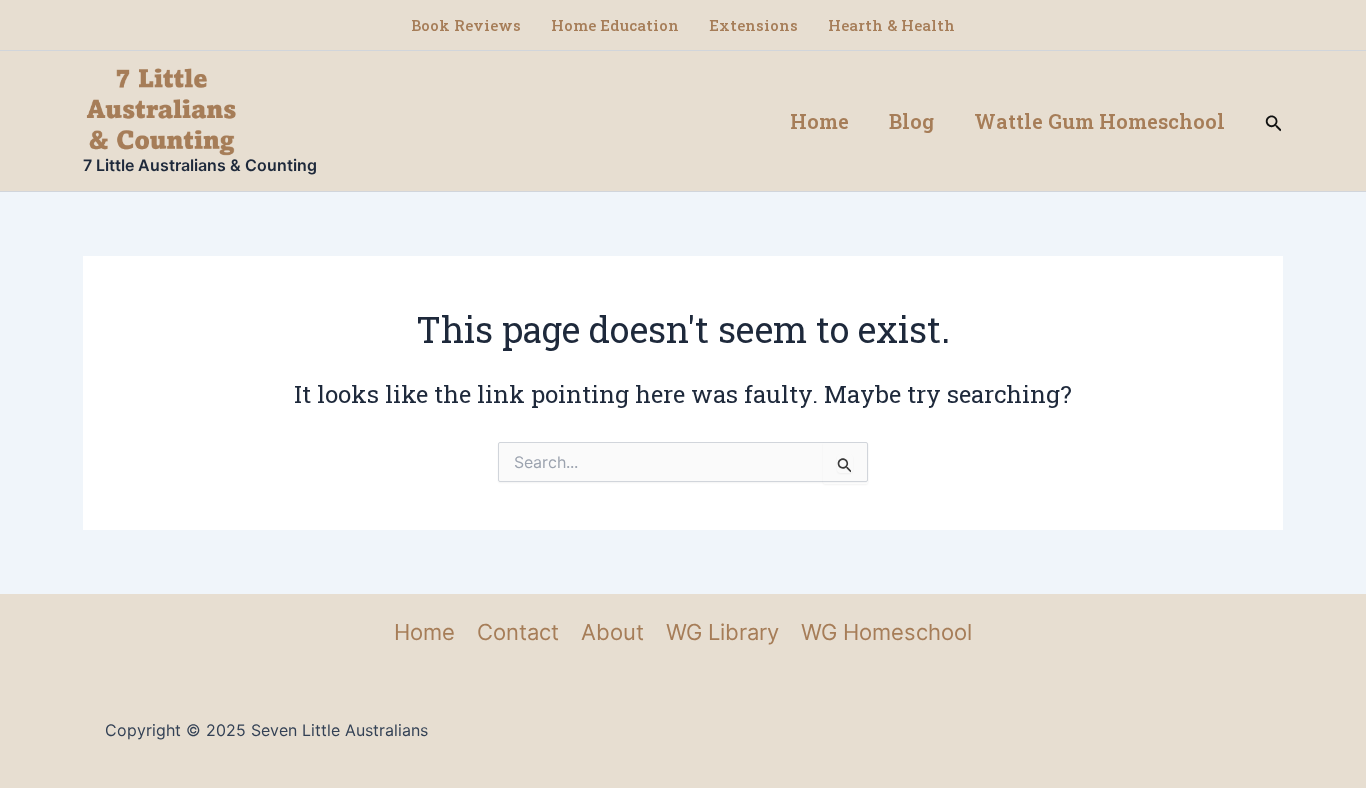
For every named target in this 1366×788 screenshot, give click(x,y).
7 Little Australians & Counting (200, 165)
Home (819, 121)
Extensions (753, 25)
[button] (1274, 121)
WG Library (722, 632)
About (612, 632)
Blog (911, 121)
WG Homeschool (886, 632)
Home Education (615, 25)
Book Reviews (466, 25)
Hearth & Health (891, 25)
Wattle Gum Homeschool (1099, 121)
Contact (518, 632)
